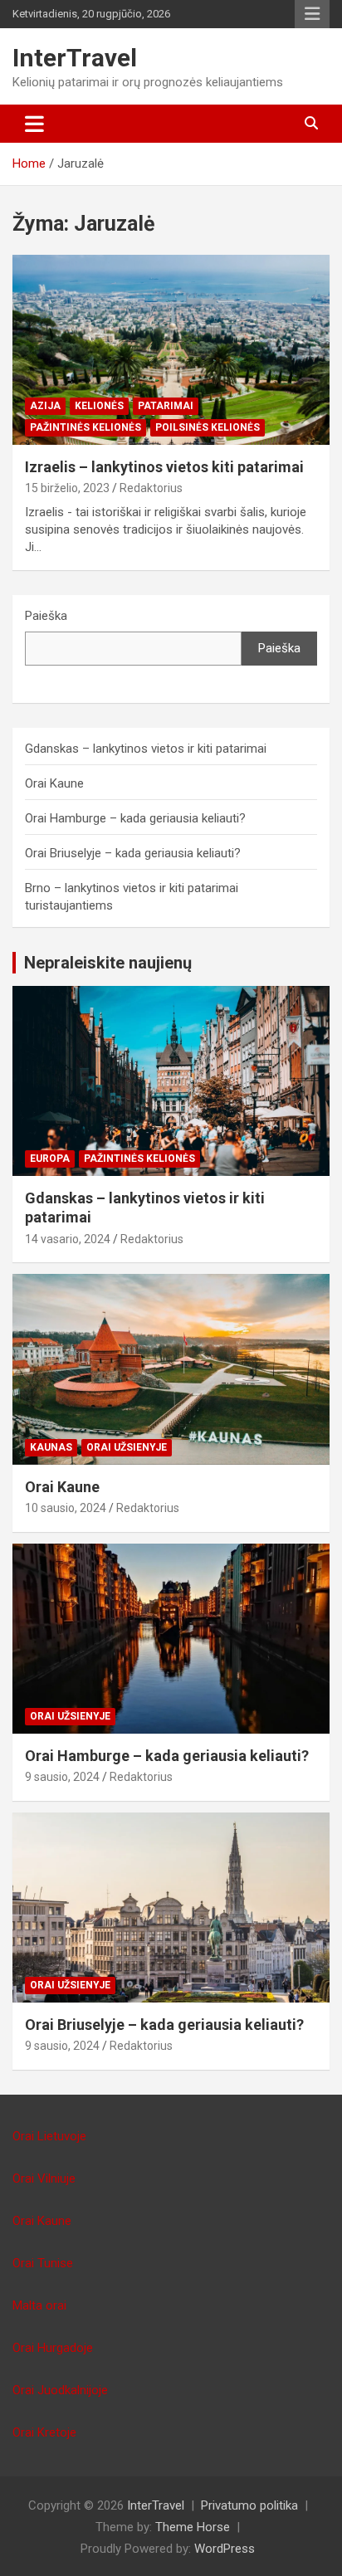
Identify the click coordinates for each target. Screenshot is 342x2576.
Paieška (46, 616)
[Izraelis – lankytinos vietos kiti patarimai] (171, 350)
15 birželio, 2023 (67, 488)
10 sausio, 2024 (66, 1508)
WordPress (225, 2549)
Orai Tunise (43, 2263)
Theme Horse (193, 2527)
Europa (50, 1159)
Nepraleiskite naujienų (108, 963)
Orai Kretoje (44, 2432)
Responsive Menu (312, 14)
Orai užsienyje (127, 1447)
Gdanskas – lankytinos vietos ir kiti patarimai (146, 749)
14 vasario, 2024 (68, 1239)
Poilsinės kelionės (208, 427)
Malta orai (39, 2305)
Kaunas (51, 1447)
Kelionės (99, 406)
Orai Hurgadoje (53, 2348)
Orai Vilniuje (44, 2178)
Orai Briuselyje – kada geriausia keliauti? (133, 853)
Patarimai (166, 406)
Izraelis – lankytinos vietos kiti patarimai (164, 467)
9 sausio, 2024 (62, 1777)
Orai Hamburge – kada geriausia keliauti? (135, 818)
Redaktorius (151, 488)
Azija (45, 406)
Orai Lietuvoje (49, 2136)
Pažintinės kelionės (85, 427)
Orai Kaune (54, 783)
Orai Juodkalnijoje (60, 2390)
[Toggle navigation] (34, 124)
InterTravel (75, 58)
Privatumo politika (249, 2505)
